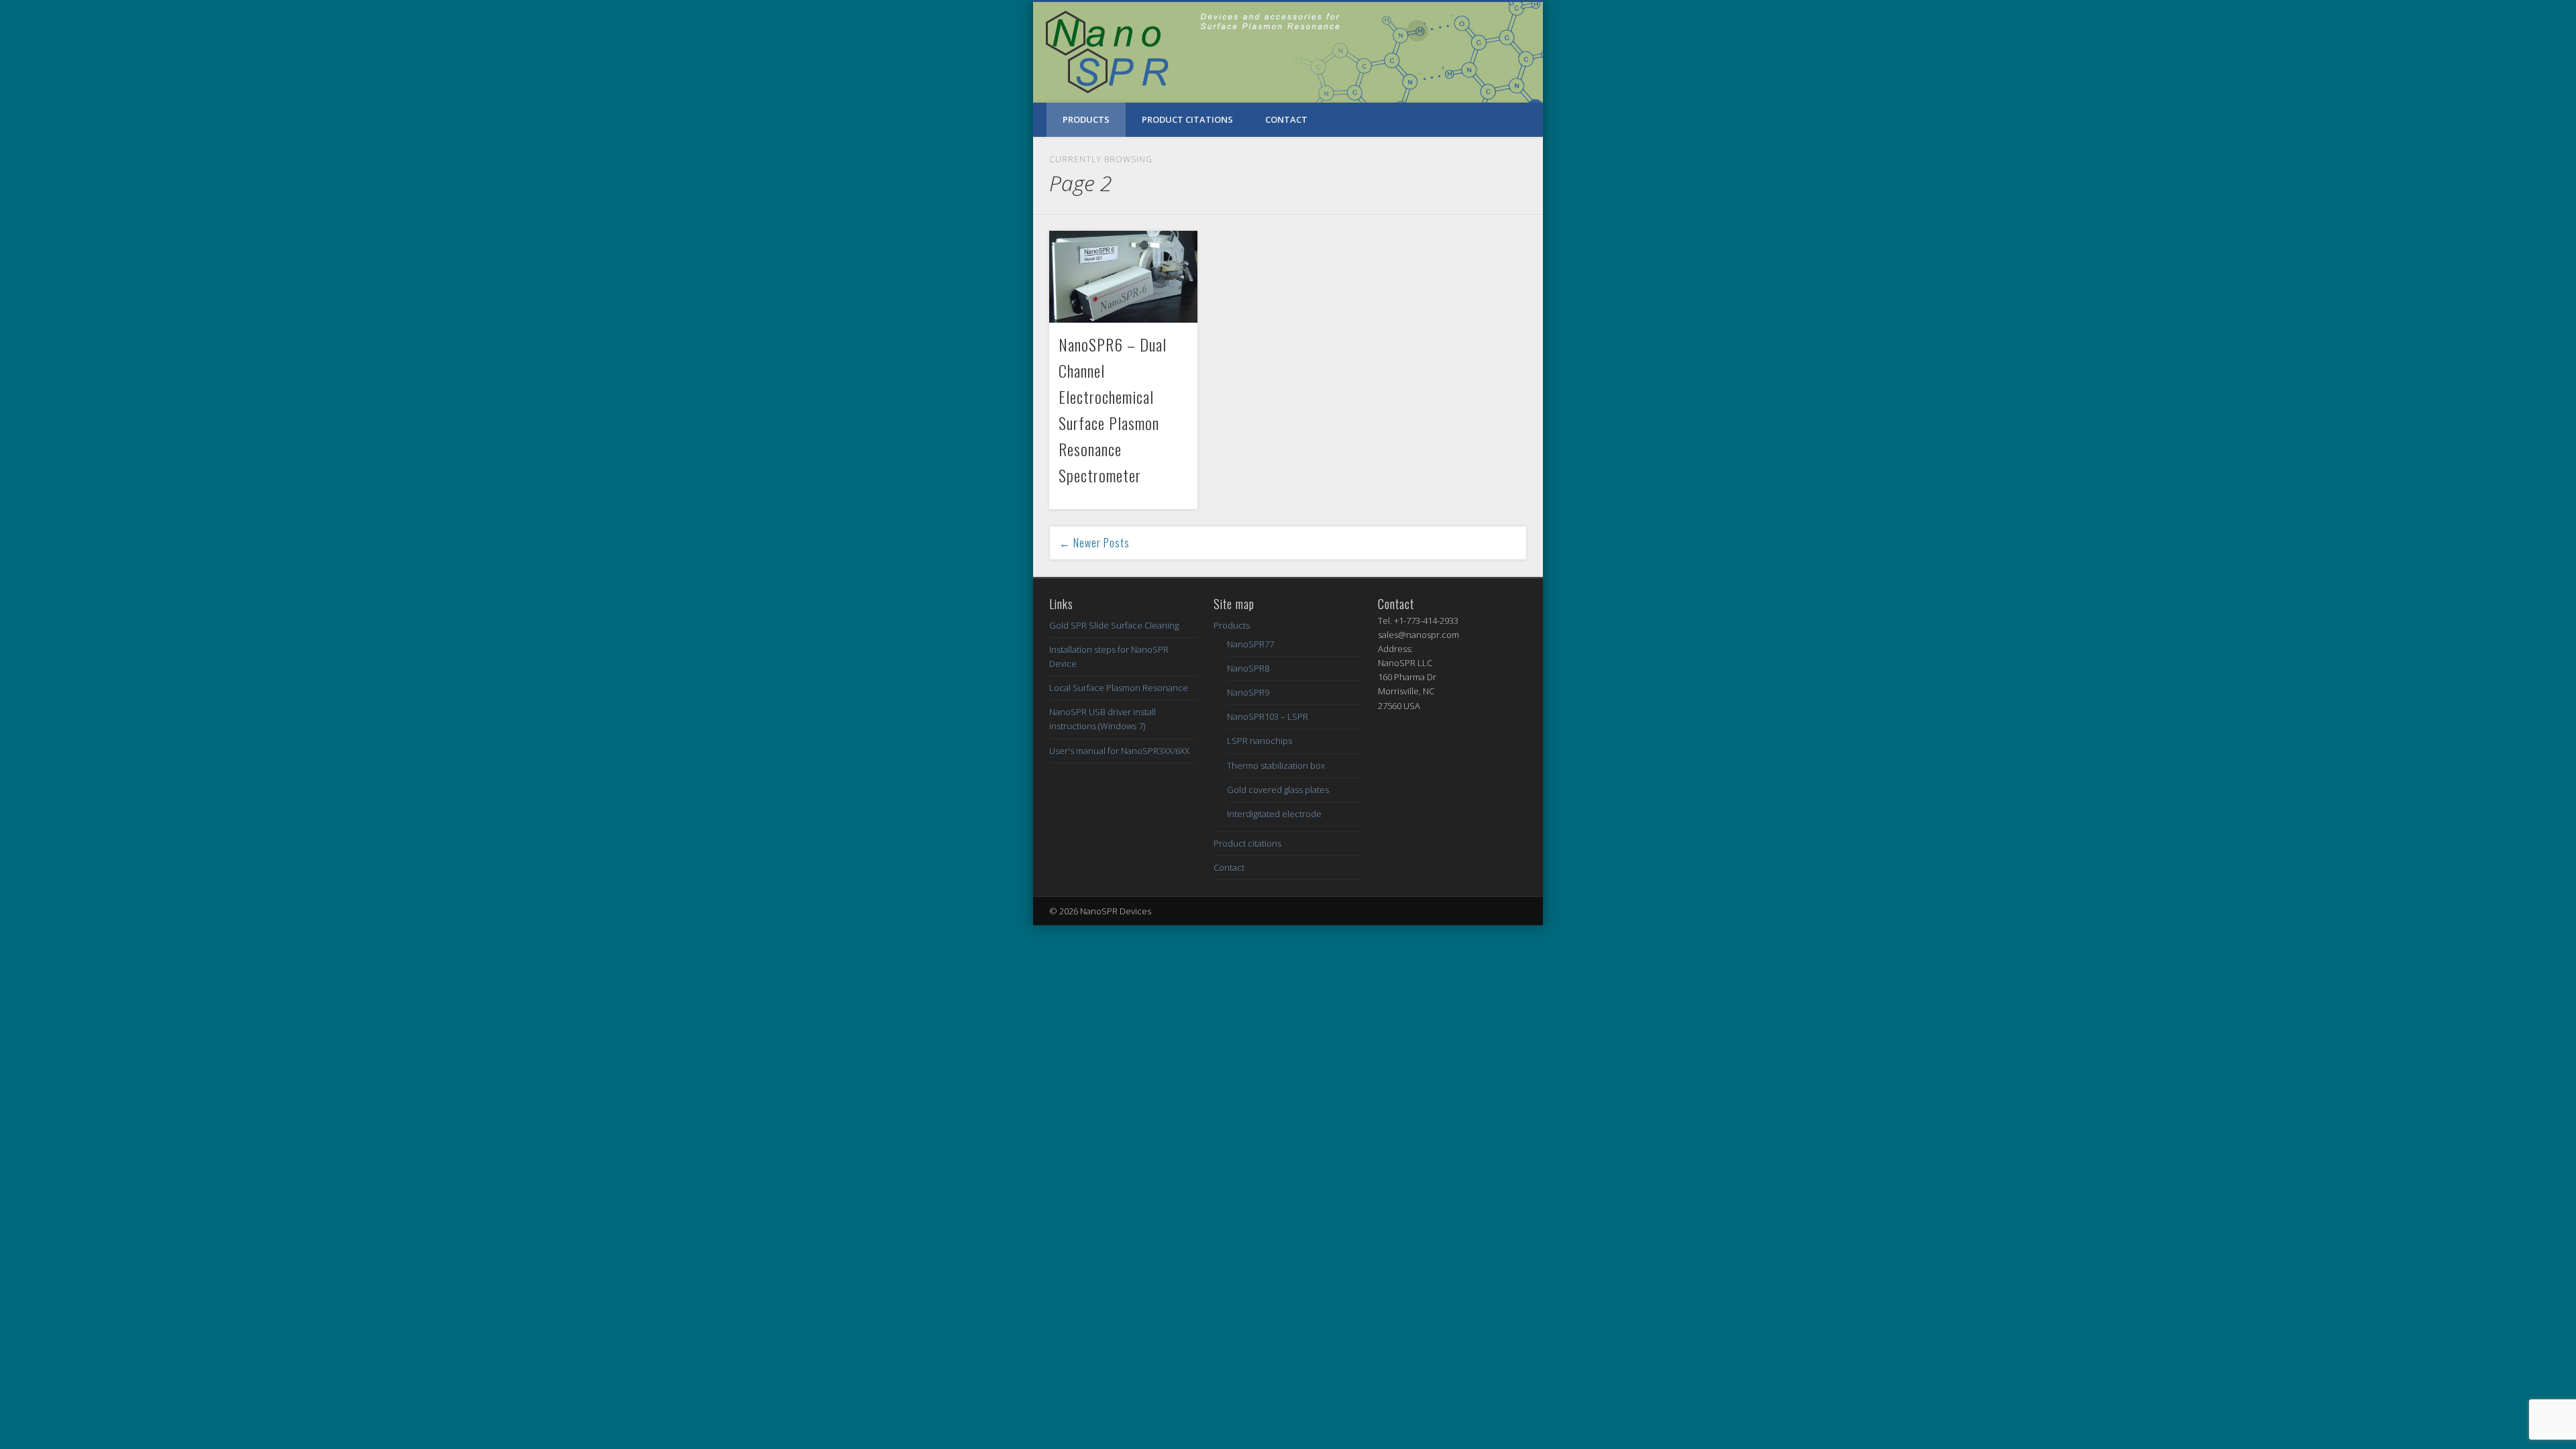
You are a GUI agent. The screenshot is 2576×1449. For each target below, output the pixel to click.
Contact (1286, 119)
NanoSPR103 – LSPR (1268, 716)
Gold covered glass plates (1278, 790)
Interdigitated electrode (1274, 814)
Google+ (1501, 31)
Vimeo (1473, 31)
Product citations (1187, 119)
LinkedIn (1528, 31)
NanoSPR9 (1248, 692)
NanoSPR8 (1248, 668)
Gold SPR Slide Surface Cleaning (1114, 625)
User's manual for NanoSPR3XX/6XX (1119, 751)
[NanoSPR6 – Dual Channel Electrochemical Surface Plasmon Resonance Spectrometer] (1123, 277)
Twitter (1446, 31)
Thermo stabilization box (1276, 765)
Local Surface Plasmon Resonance (1119, 688)
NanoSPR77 (1250, 644)
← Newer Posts (1094, 543)
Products (1086, 119)
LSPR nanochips (1259, 741)
